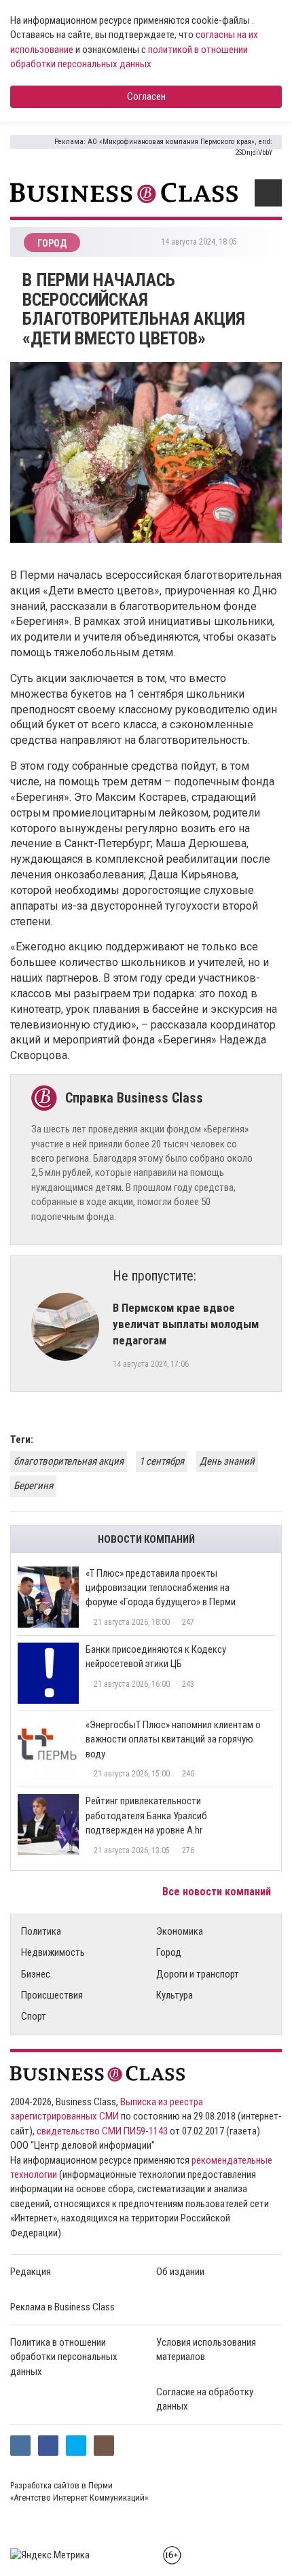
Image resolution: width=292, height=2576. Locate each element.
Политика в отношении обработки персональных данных (64, 2357)
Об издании (180, 2272)
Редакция (31, 2272)
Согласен (146, 96)
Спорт (34, 2016)
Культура (175, 1995)
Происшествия (52, 1995)
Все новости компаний (218, 1892)
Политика (41, 1931)
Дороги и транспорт (198, 1974)
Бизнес (36, 1974)
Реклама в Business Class (62, 2307)
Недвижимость (53, 1952)
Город (169, 1952)
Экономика (180, 1931)
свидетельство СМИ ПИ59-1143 (102, 2131)
